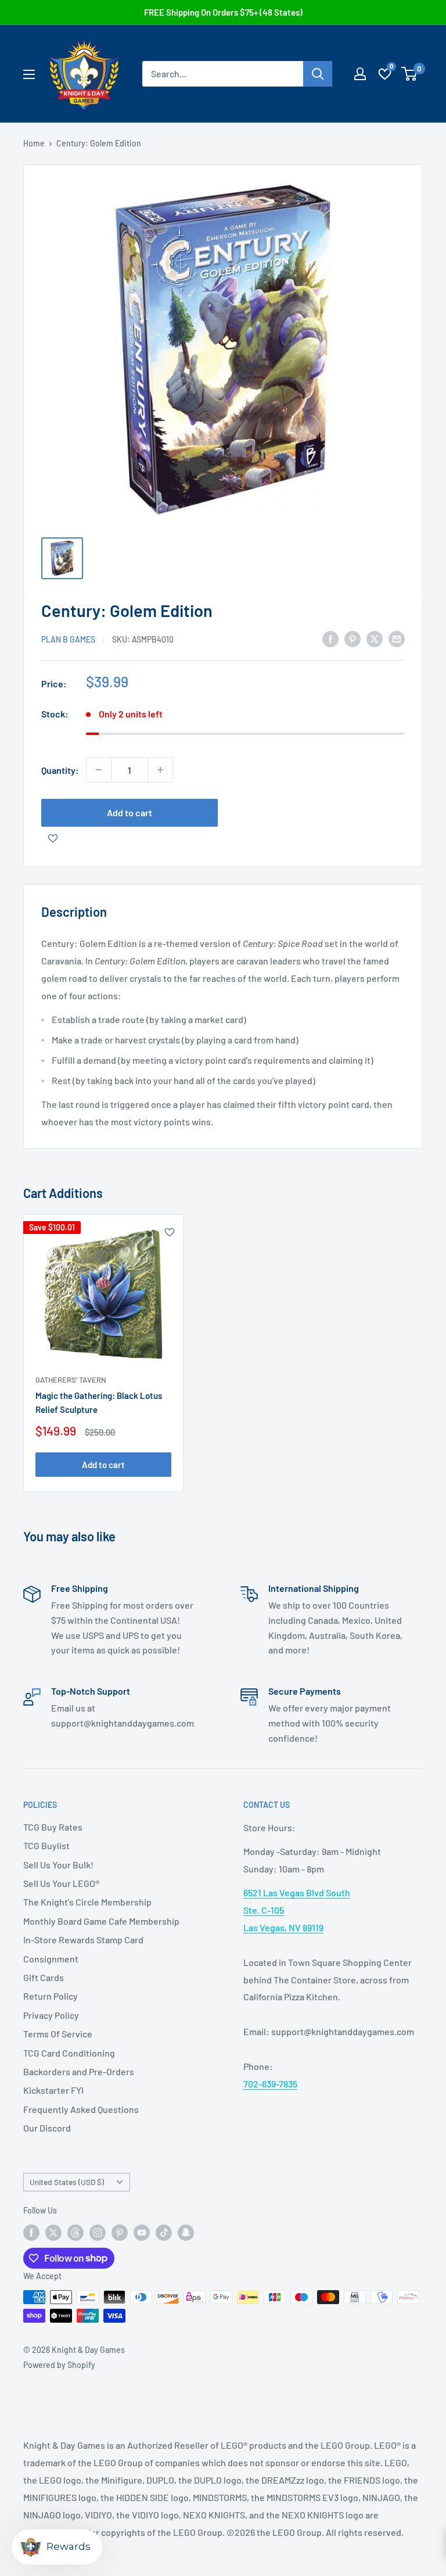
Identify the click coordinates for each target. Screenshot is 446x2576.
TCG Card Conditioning (69, 2053)
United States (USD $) (67, 2182)
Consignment (51, 1959)
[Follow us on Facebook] (31, 2233)
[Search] (318, 74)
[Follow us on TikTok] (164, 2233)
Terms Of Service (58, 2034)
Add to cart (130, 812)
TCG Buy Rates (53, 1827)
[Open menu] (29, 74)
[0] (410, 74)
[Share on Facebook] (330, 638)
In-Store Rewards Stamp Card (83, 1940)
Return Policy (51, 1996)
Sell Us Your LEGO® (61, 1883)
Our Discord (47, 2128)
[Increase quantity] (160, 770)
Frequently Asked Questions (81, 2109)
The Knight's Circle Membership (87, 1902)
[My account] (360, 74)
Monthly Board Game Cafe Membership (101, 1921)
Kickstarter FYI (53, 2090)
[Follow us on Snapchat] (186, 2233)
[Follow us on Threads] (75, 2233)
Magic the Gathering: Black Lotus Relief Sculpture (99, 1402)
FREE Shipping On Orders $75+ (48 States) (223, 12)
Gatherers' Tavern (71, 1380)
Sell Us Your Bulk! (58, 1865)
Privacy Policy (51, 2015)
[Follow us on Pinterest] (120, 2233)
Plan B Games (68, 639)
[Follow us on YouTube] (142, 2233)
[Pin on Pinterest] (353, 638)
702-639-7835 (270, 2084)
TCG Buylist (46, 1845)
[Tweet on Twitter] (375, 638)
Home (34, 143)
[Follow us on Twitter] (53, 2233)
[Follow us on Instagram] (98, 2233)
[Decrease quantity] (99, 770)
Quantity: (60, 770)
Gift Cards (44, 1977)
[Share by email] (397, 638)
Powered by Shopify (59, 2365)
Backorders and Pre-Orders (79, 2071)
